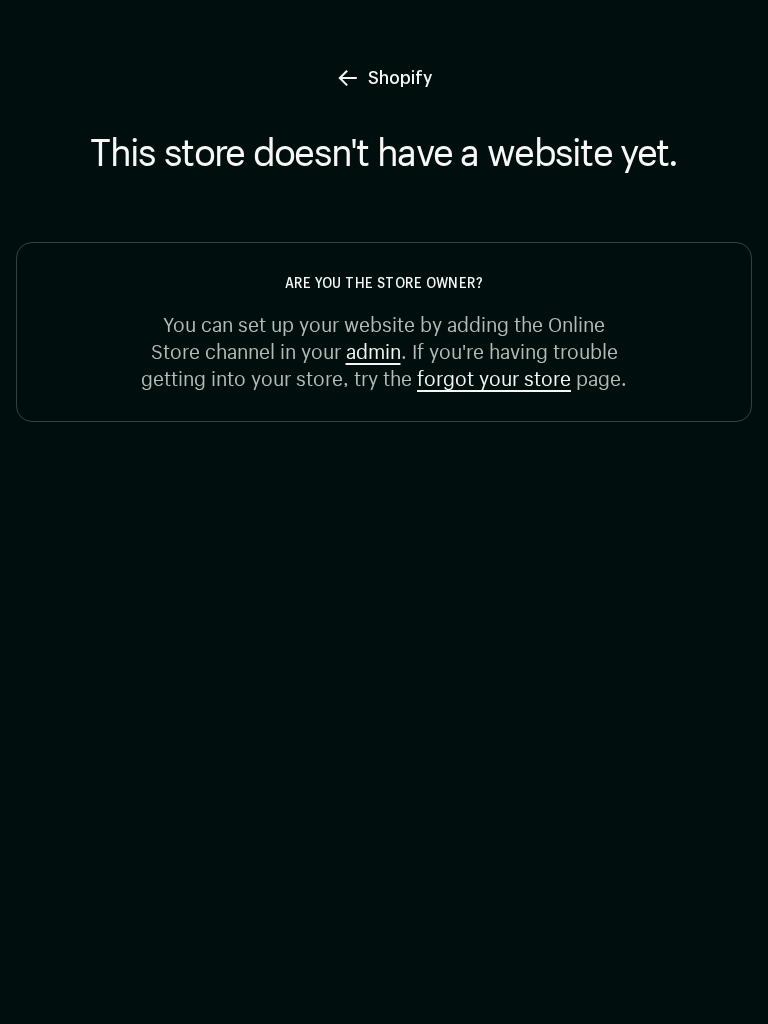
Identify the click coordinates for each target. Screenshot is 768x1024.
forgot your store (494, 375)
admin (373, 348)
